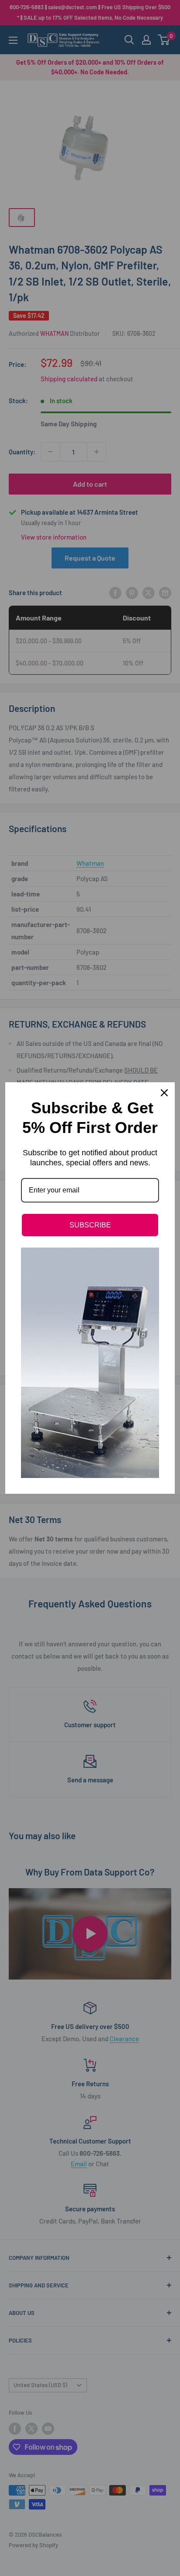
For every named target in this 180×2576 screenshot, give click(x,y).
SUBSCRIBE (90, 1225)
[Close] (164, 1093)
